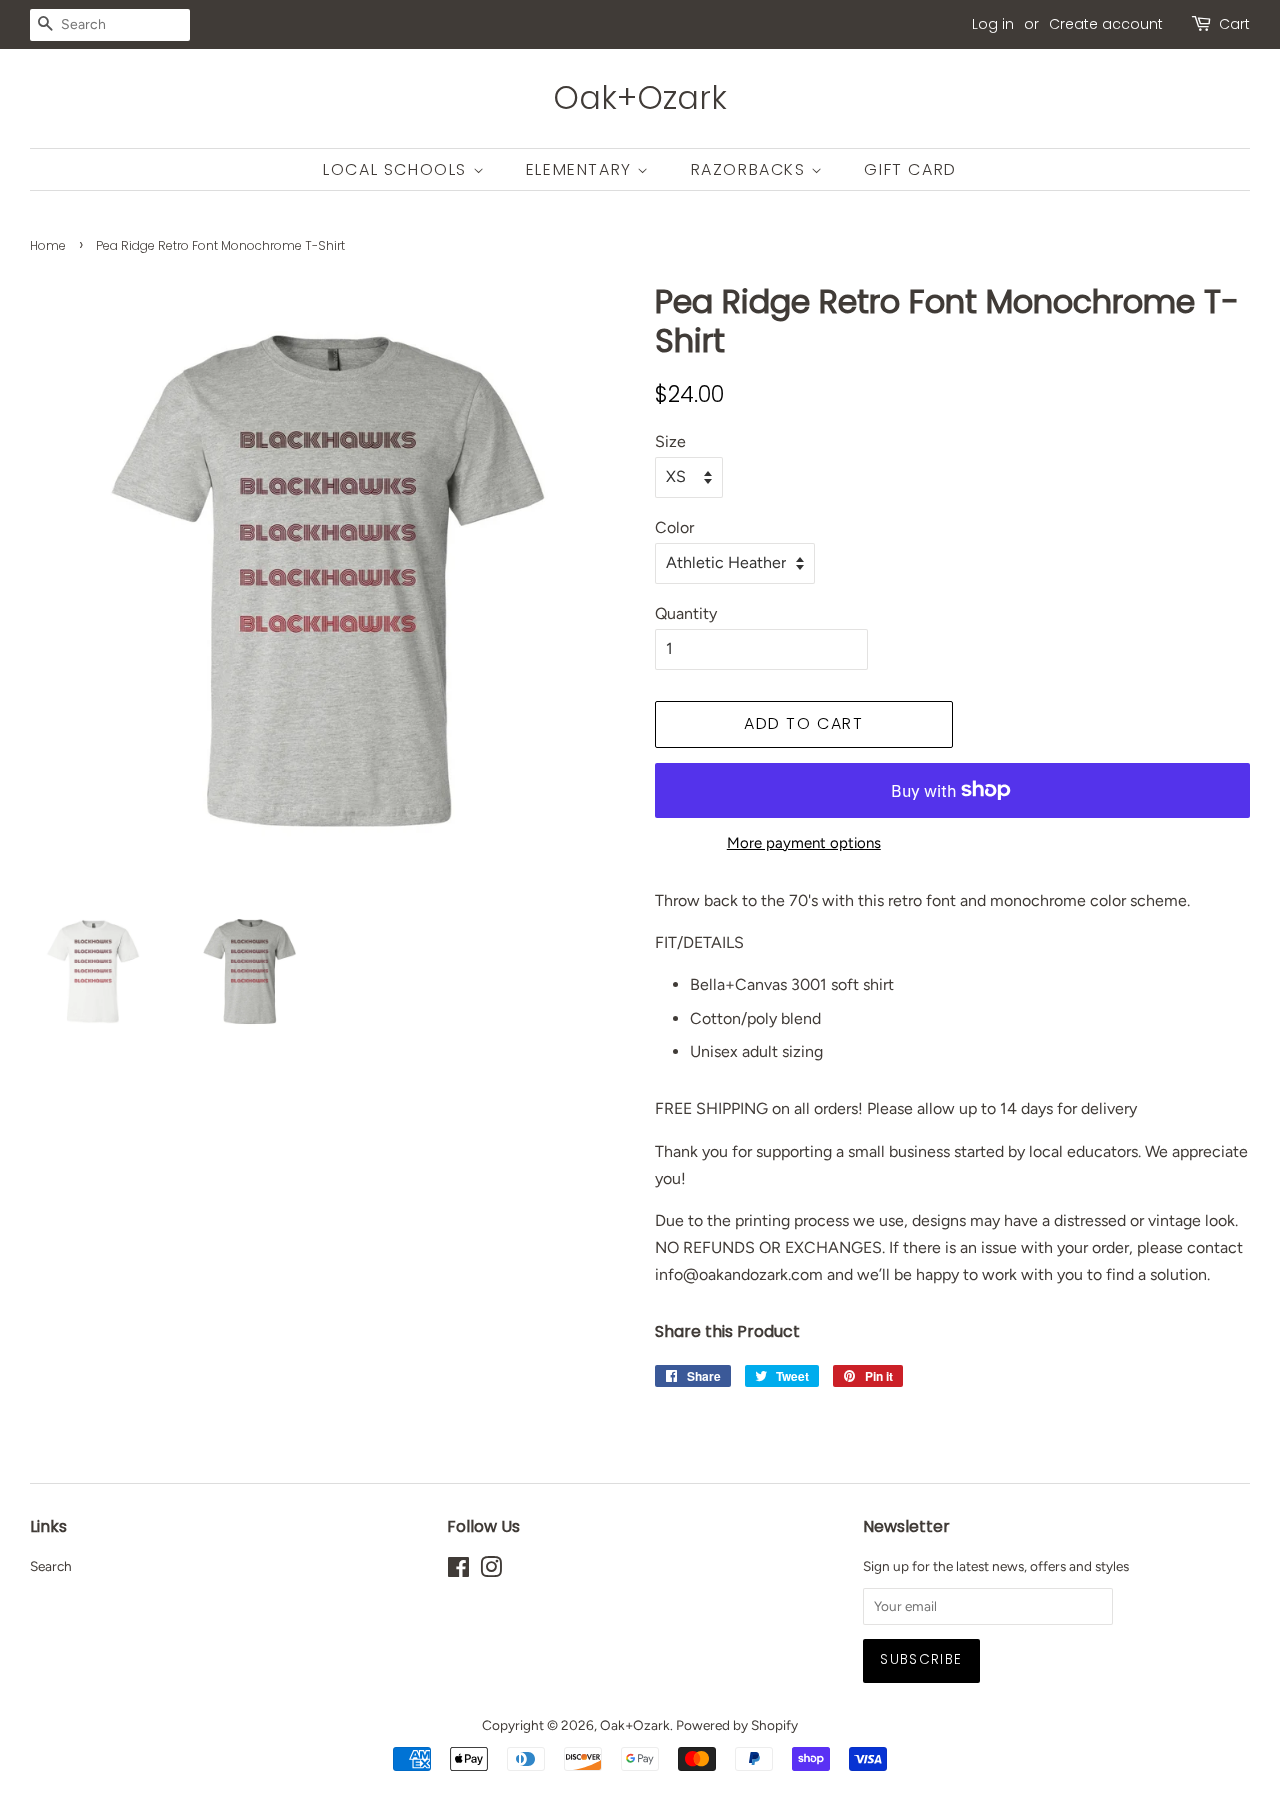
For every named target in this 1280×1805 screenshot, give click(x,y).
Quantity (686, 613)
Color (674, 527)
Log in (993, 24)
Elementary (582, 169)
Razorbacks (751, 169)
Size (670, 441)
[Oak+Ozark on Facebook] (458, 1571)
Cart (1234, 24)
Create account (1106, 24)
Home (48, 245)
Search (51, 1566)
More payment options (804, 843)
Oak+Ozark (640, 98)
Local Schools (397, 169)
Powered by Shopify (737, 1725)
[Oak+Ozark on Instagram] (491, 1571)
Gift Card (910, 169)
